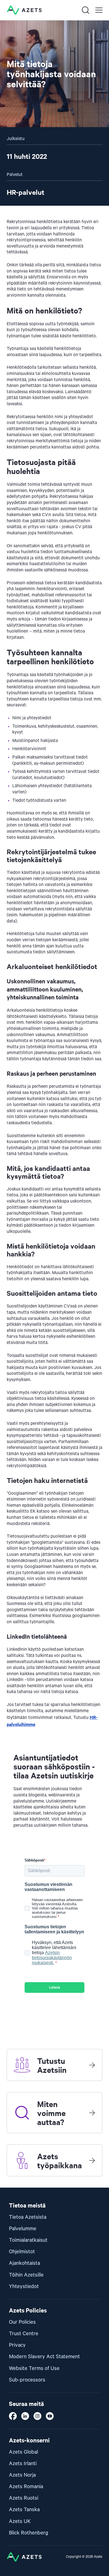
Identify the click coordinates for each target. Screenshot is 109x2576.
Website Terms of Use (34, 2368)
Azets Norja (22, 2475)
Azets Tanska (24, 2510)
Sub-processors (27, 2380)
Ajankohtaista (24, 2263)
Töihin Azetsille (26, 2275)
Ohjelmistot (22, 2252)
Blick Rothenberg (29, 2533)
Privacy (17, 2345)
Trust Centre (24, 2334)
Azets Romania (26, 2487)
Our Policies (22, 2322)
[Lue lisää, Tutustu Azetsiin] (92, 2065)
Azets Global (23, 2452)
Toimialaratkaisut (28, 2240)
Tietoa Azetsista (28, 2217)
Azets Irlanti (23, 2464)
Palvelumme (23, 2229)
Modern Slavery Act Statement (44, 2357)
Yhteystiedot (24, 2287)
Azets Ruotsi (24, 2498)
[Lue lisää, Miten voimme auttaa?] (92, 2113)
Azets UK (20, 2521)
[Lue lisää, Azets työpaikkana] (92, 2160)
